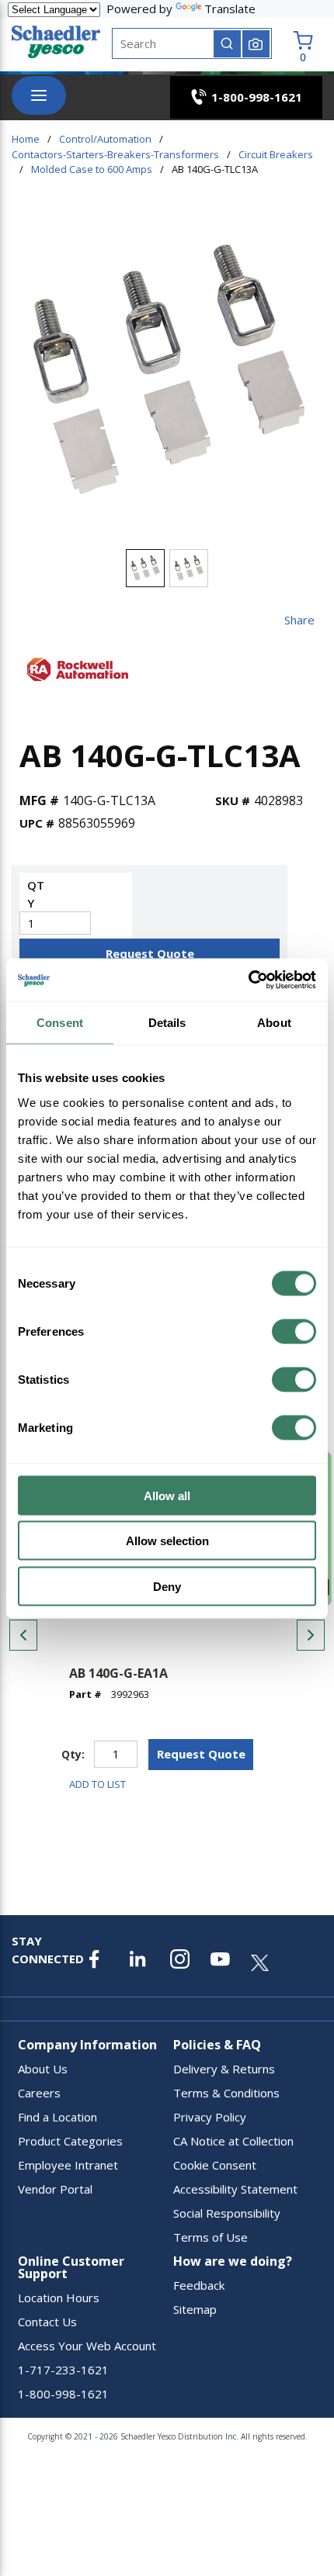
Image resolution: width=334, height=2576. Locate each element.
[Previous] (23, 1635)
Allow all (167, 1495)
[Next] (311, 1635)
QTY (36, 894)
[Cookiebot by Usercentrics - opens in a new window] (248, 980)
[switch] (294, 1331)
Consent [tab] (60, 1023)
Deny (167, 1586)
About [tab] (274, 1023)
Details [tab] (167, 1023)
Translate (230, 9)
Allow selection (167, 1541)
